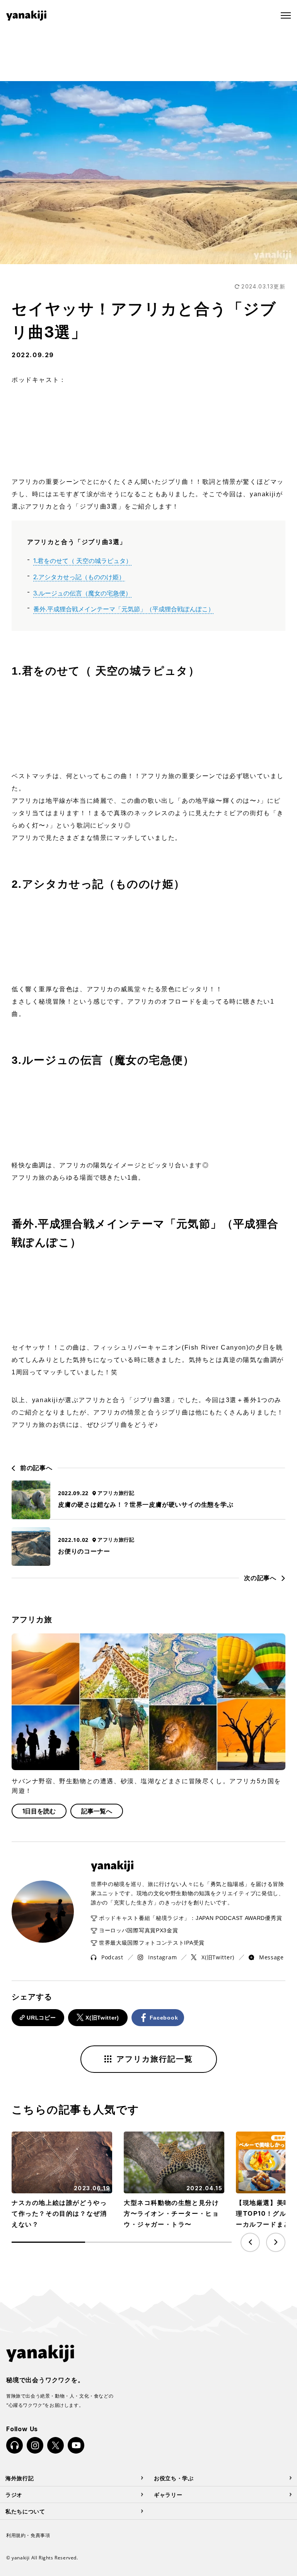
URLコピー (41, 2018)
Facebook (164, 2018)
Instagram (162, 1957)
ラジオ (14, 2494)
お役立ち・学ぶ (174, 2478)
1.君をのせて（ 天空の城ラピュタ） (83, 561)
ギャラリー (168, 2494)
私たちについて (25, 2511)
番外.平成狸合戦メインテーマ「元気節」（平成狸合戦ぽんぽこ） (124, 609)
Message (271, 1957)
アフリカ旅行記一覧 (155, 2059)
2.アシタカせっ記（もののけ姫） (79, 577)
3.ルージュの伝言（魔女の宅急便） (82, 593)
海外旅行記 (20, 2478)
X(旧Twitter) (218, 1957)
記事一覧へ (97, 1811)
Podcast (112, 1957)
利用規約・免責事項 (28, 2535)
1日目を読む (39, 1811)
